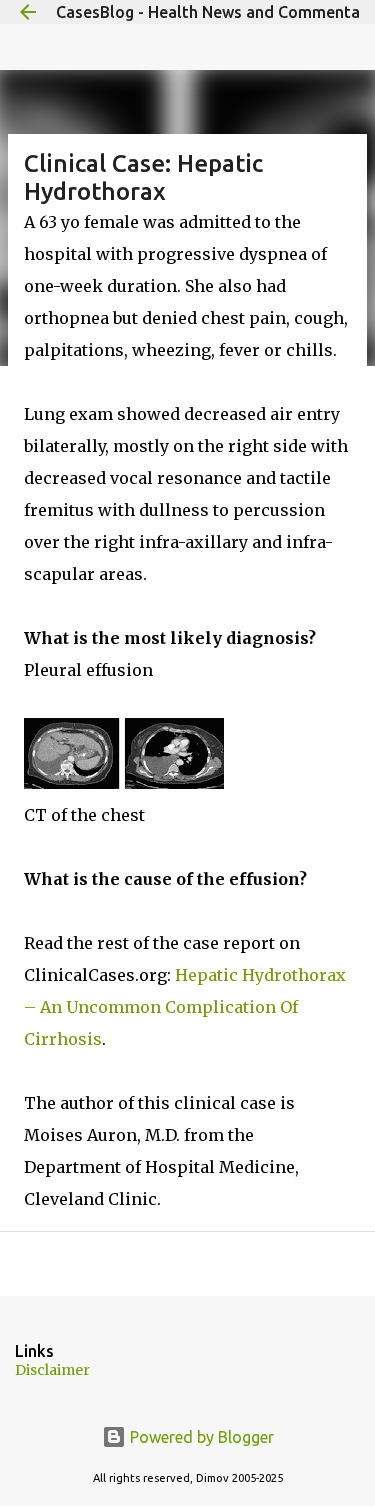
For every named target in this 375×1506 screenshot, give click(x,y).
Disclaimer (52, 1370)
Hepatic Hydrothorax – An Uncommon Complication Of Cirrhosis (185, 1007)
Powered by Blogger (200, 1437)
